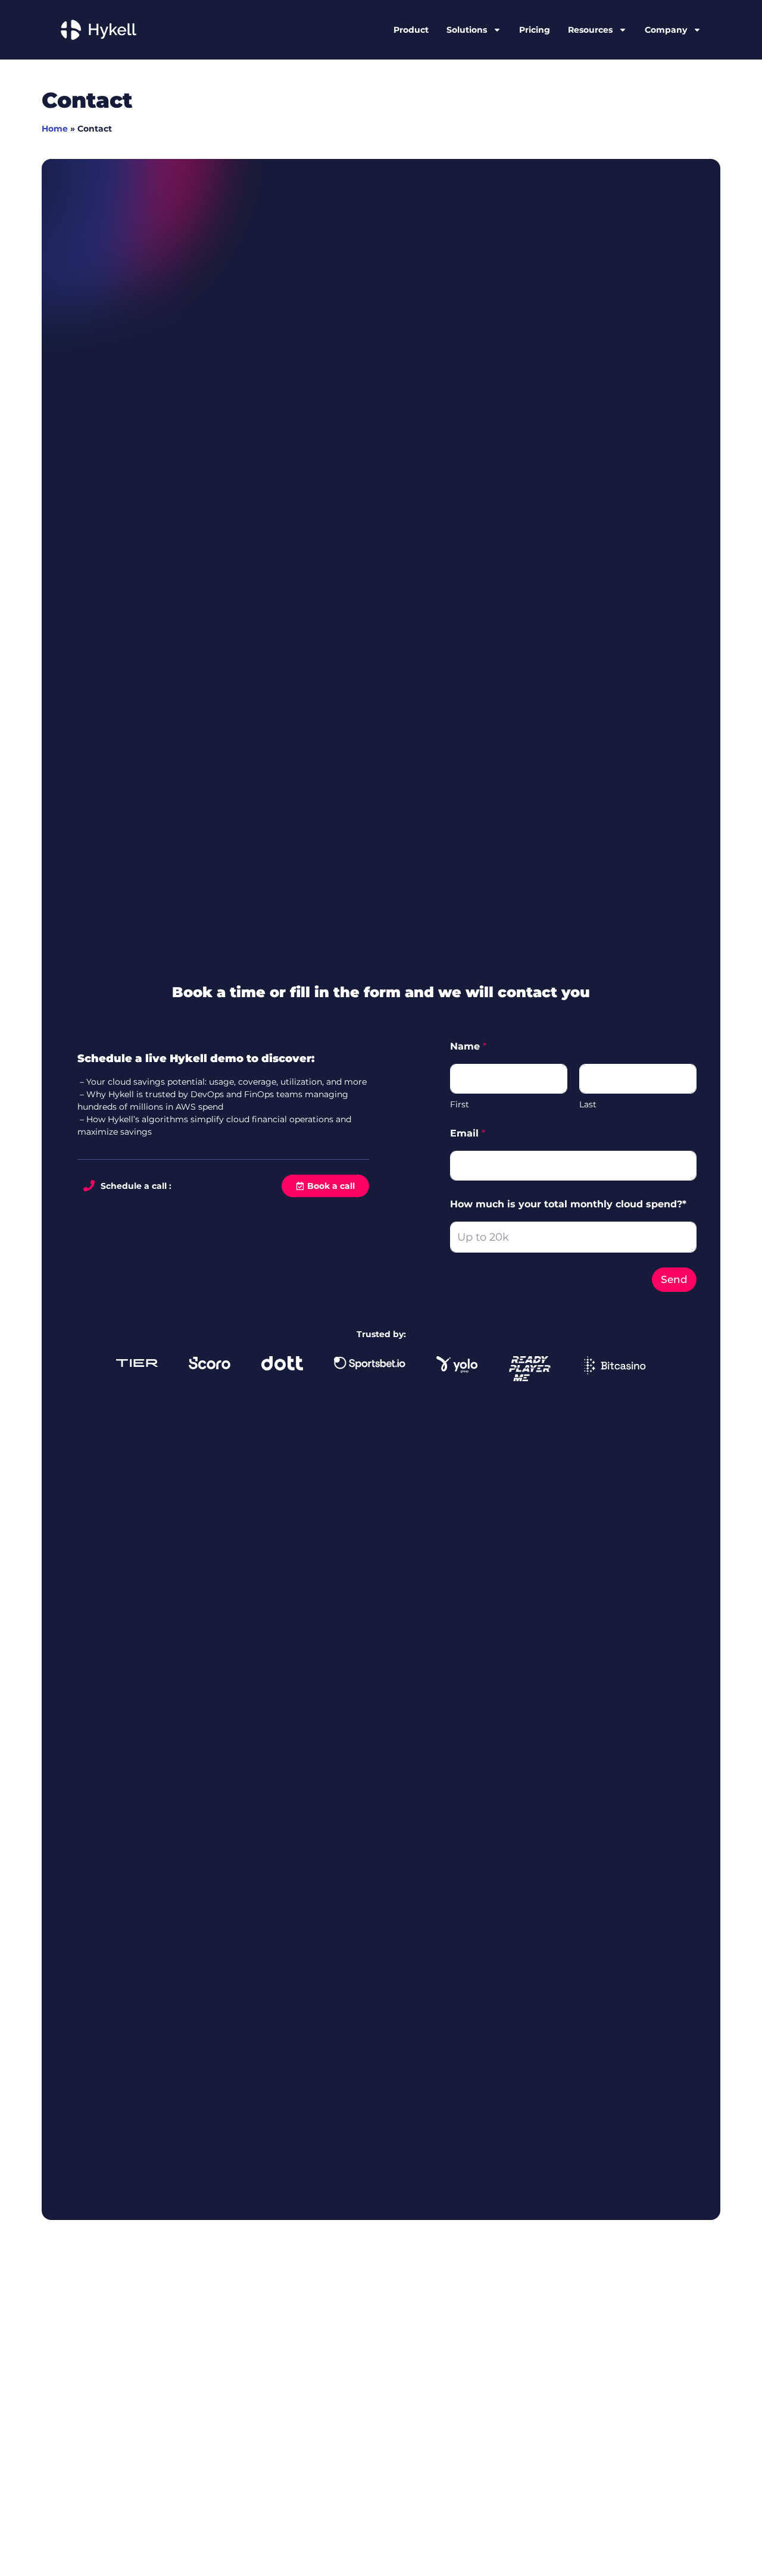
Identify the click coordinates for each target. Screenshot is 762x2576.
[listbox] (573, 1237)
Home (55, 129)
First (460, 1105)
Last (588, 1105)
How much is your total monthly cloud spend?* (568, 1204)
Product (411, 30)
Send (674, 1279)
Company (666, 30)
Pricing (535, 30)
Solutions (467, 30)
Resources (590, 30)
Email (468, 1133)
